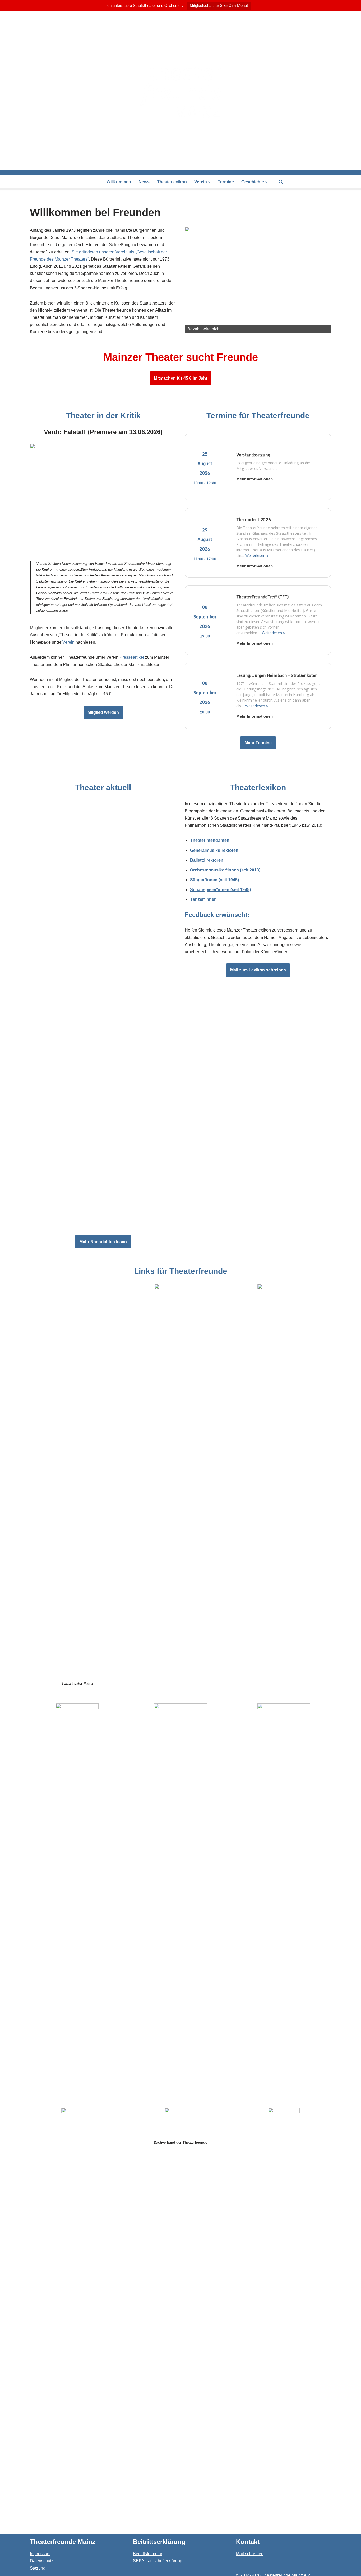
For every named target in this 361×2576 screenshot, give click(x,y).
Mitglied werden (103, 712)
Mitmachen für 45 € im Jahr (181, 378)
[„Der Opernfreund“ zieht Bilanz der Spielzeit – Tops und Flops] (103, 965)
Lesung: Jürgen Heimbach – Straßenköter (276, 675)
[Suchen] (281, 182)
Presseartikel (132, 657)
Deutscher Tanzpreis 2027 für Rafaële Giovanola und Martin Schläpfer (103, 1222)
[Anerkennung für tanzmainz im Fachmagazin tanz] (103, 852)
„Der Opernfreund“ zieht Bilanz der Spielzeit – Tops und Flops (96, 1020)
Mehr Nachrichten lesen (103, 1242)
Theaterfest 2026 (254, 520)
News (144, 182)
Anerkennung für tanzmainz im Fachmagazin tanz (82, 907)
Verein (68, 642)
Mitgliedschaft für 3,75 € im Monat (219, 5)
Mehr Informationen (254, 479)
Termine (226, 182)
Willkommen (119, 182)
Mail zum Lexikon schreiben (258, 970)
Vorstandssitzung (253, 455)
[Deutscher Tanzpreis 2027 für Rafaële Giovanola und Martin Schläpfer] (103, 1182)
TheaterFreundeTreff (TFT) (263, 597)
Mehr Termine (258, 743)
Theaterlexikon (172, 182)
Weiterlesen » (257, 555)
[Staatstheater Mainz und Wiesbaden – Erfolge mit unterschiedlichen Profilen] (103, 1078)
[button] (209, 182)
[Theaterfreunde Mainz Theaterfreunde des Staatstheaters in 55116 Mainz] (181, 91)
